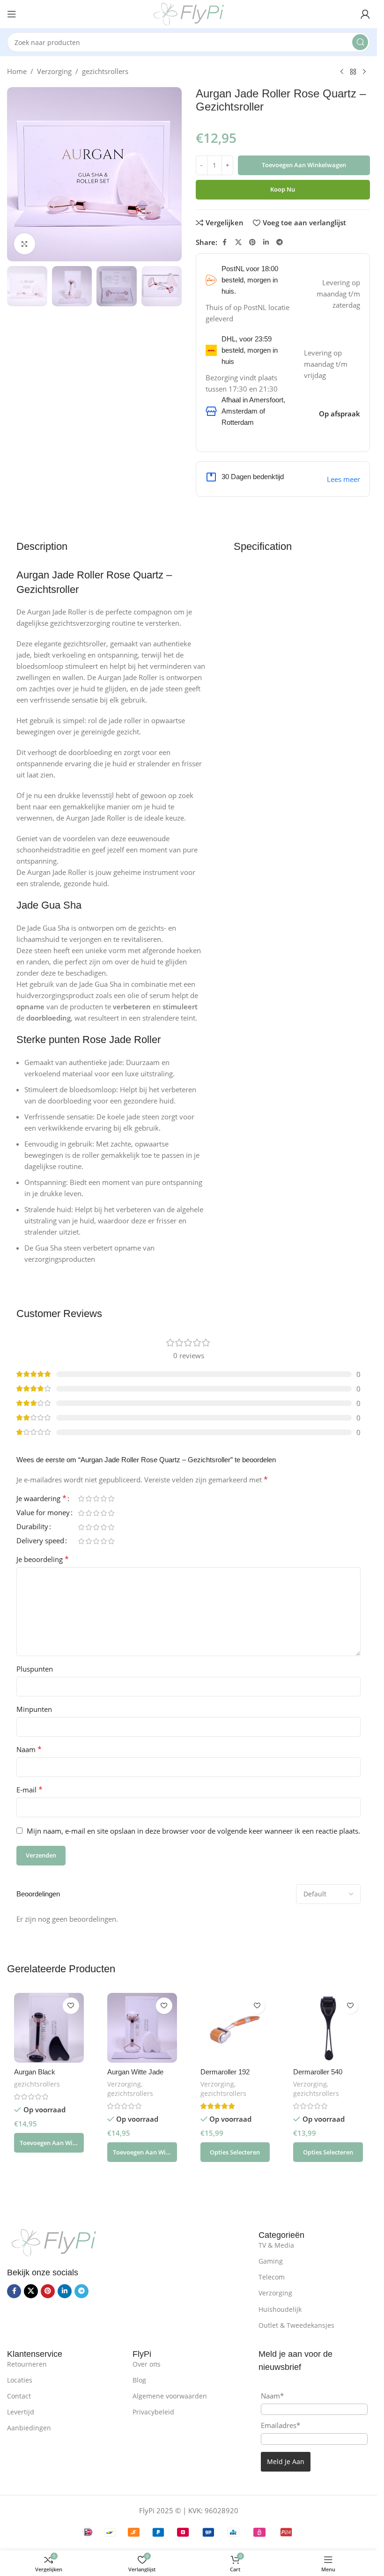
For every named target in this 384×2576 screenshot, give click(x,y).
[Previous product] (342, 72)
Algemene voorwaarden (170, 2396)
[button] (49, 2143)
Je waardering (41, 1499)
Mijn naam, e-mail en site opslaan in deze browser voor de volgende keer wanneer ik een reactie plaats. (193, 1831)
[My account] (365, 14)
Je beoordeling (43, 1559)
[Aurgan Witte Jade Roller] (142, 2028)
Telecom (272, 2277)
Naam (29, 1749)
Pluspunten (35, 1669)
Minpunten (34, 1709)
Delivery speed (40, 1541)
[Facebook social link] (225, 242)
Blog (139, 2380)
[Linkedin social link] (266, 242)
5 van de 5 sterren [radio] (111, 1499)
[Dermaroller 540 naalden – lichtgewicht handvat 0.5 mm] (328, 2028)
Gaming (271, 2261)
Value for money (43, 1513)
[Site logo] (189, 13)
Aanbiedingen (29, 2428)
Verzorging (54, 71)
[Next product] (364, 72)
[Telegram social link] (280, 242)
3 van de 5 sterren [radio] (96, 1499)
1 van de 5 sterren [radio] (81, 1499)
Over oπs (147, 2364)
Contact (19, 2396)
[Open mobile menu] (12, 14)
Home (17, 71)
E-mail (30, 1790)
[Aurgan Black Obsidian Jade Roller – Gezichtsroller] (49, 2028)
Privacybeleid (153, 2412)
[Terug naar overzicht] (353, 72)
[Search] (360, 42)
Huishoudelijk (280, 2309)
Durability (32, 1527)
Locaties (20, 2380)
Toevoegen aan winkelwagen (304, 165)
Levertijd (21, 2412)
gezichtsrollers (105, 71)
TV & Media (276, 2245)
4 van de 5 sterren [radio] (103, 1499)
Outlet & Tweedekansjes (296, 2325)
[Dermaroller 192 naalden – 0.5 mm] (235, 2028)
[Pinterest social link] (252, 242)
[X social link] (238, 242)
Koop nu (283, 189)
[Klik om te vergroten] (25, 244)
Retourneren (27, 2364)
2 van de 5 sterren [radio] (89, 1499)
